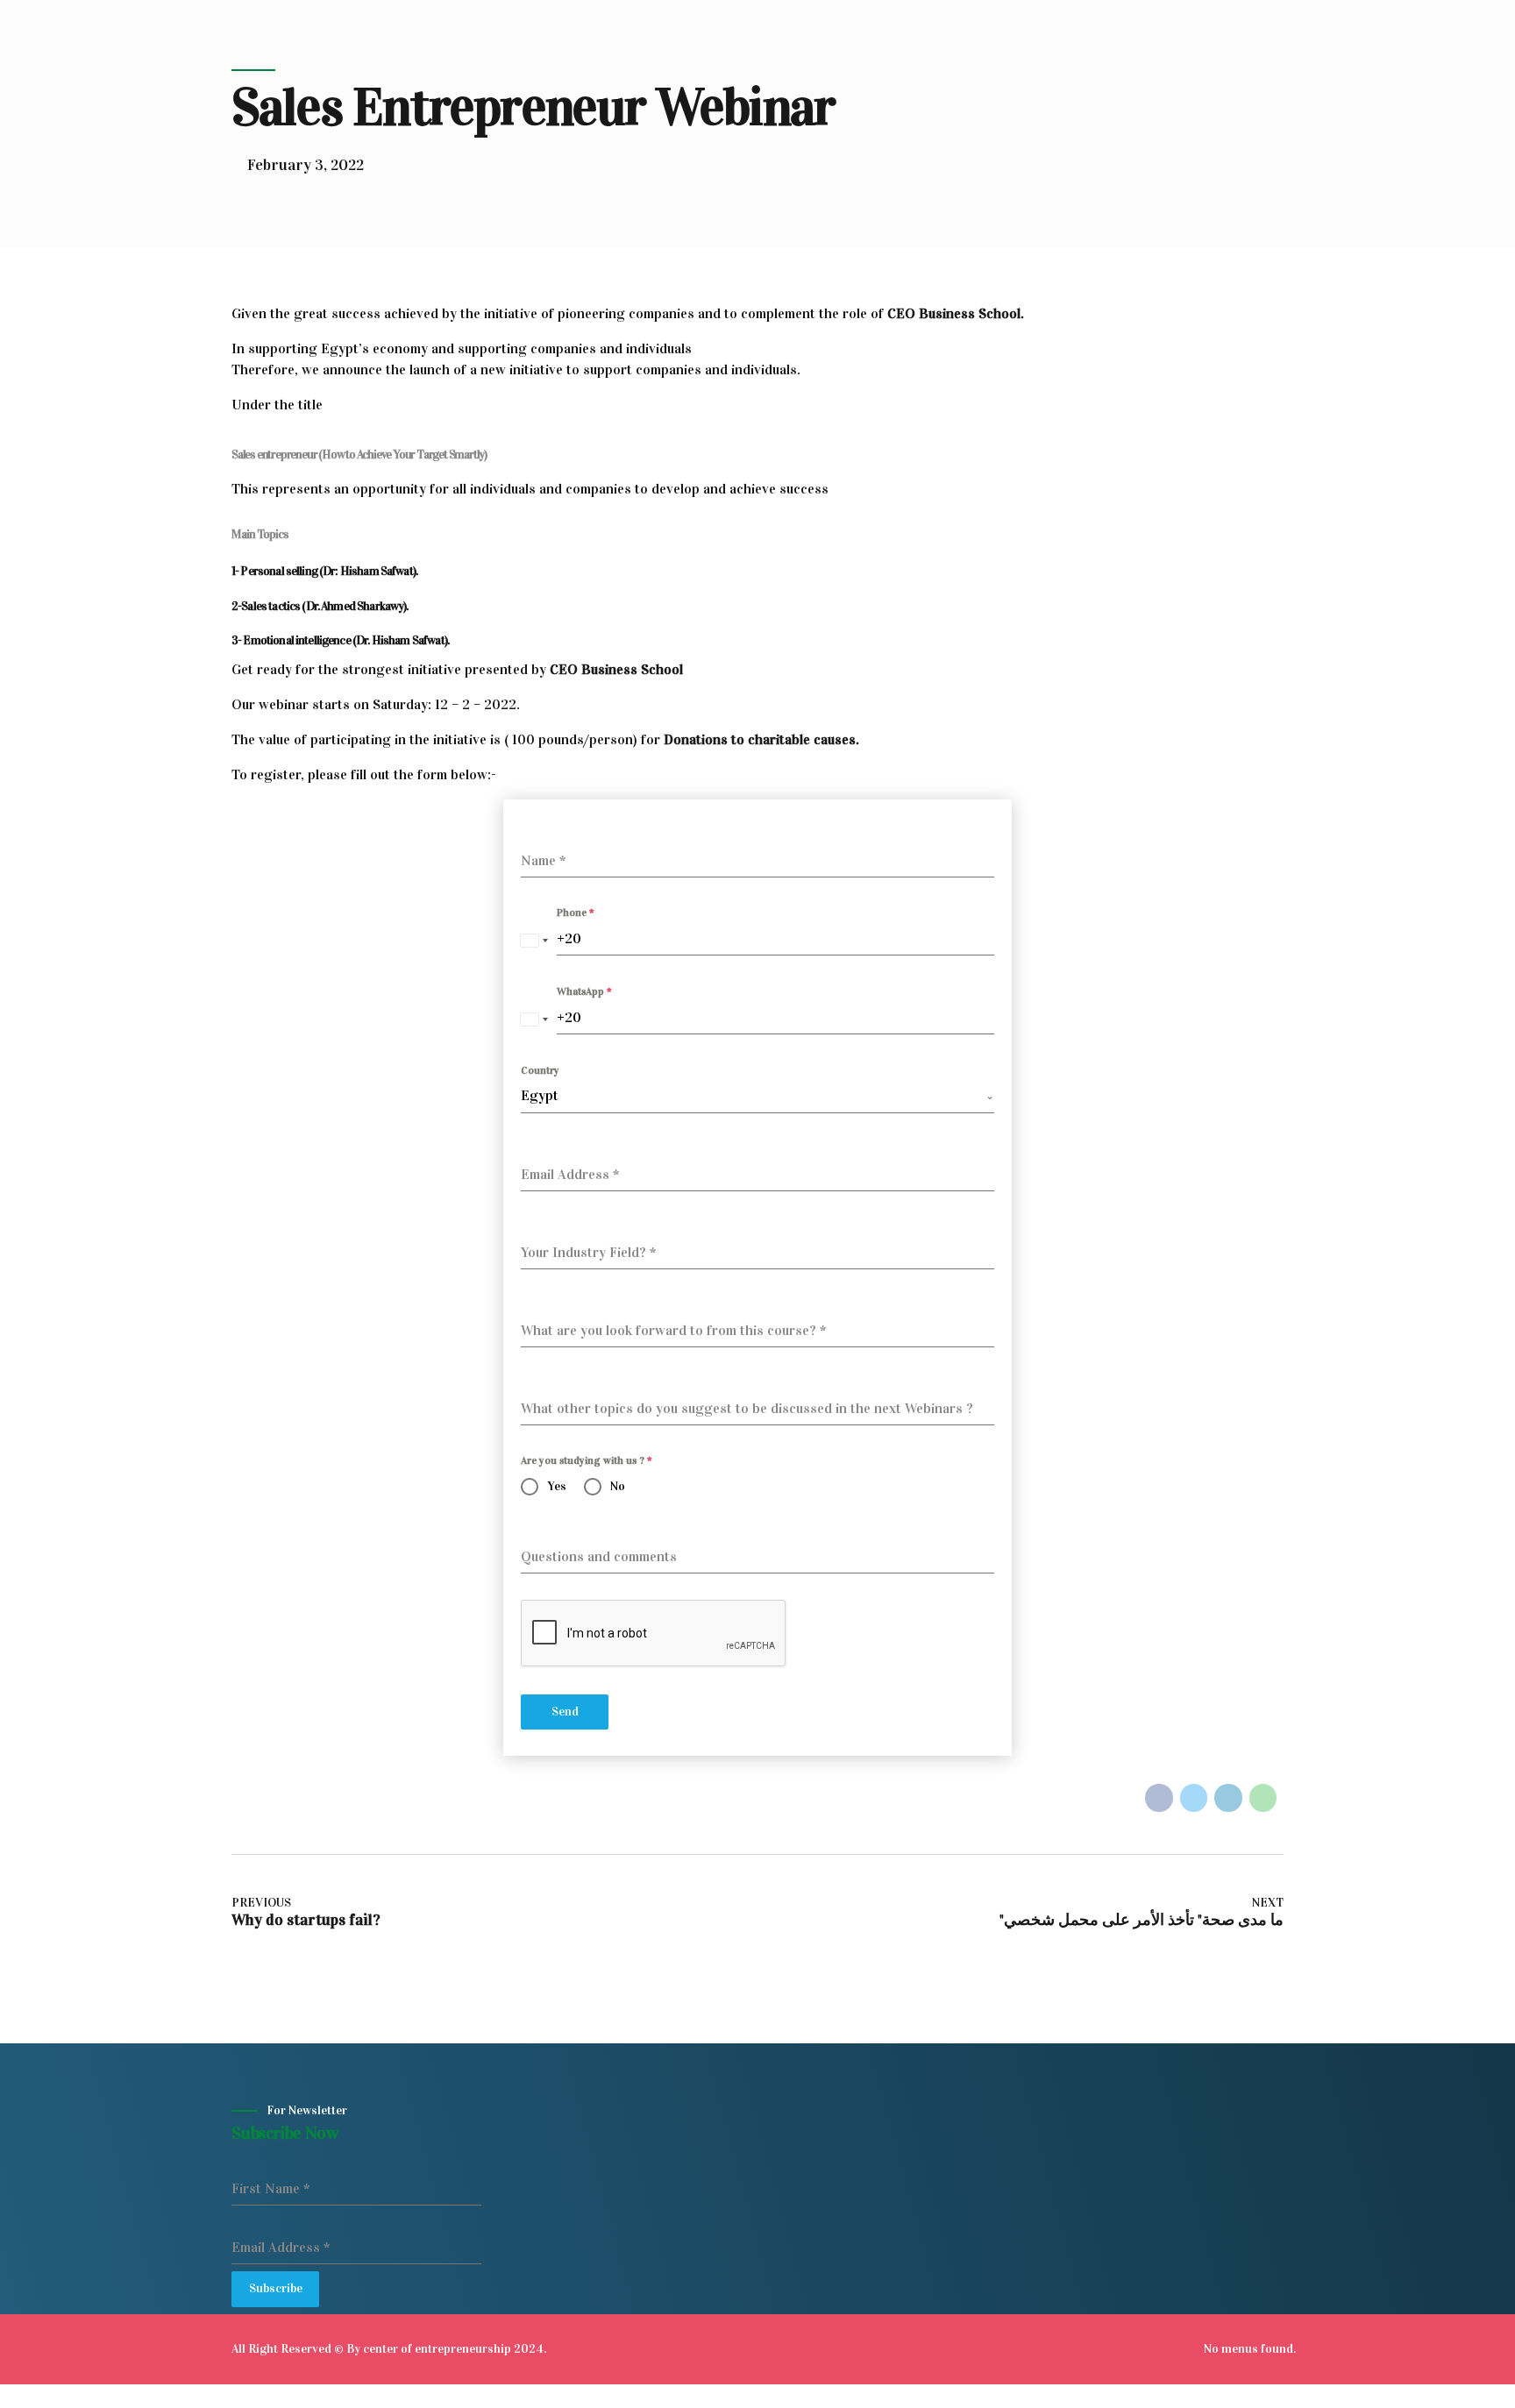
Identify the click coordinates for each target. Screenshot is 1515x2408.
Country (540, 1070)
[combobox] (534, 940)
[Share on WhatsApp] (1263, 1798)
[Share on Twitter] (1194, 1798)
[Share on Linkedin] (1228, 1798)
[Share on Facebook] (1159, 1798)
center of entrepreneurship (437, 2349)
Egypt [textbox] (540, 1095)
